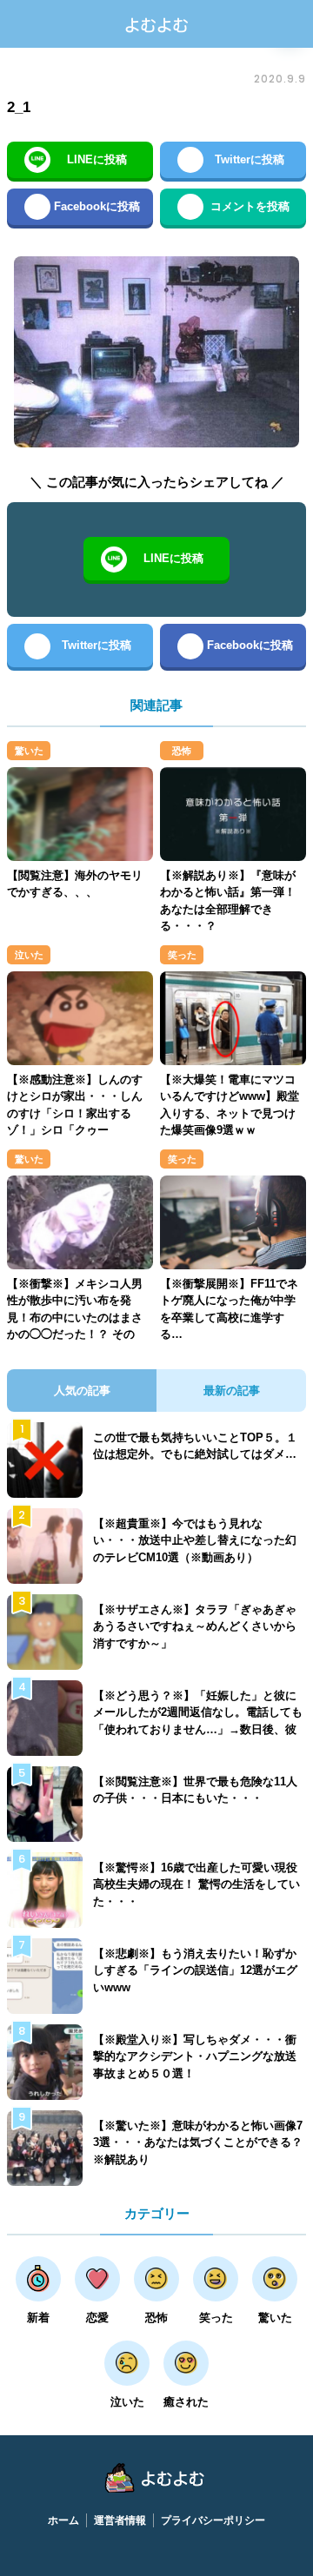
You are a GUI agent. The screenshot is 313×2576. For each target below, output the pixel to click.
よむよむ (156, 24)
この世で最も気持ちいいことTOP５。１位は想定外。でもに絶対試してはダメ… (195, 1446)
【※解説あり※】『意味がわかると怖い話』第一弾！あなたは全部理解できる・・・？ (228, 901)
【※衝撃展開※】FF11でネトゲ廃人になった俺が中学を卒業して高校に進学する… (229, 1309)
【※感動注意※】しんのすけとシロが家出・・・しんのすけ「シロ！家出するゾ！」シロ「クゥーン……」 (75, 1113)
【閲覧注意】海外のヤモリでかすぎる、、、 (75, 884)
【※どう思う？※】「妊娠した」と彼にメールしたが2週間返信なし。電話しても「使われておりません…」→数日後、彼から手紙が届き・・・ (198, 1721)
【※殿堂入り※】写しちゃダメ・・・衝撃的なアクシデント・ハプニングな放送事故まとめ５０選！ (195, 2056)
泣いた (29, 955)
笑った (182, 955)
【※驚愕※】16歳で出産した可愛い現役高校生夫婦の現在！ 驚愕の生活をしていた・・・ (196, 1884)
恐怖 (182, 751)
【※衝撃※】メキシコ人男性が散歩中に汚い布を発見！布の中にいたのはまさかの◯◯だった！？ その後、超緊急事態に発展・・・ (75, 1326)
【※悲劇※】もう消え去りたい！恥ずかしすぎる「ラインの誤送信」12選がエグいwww (195, 1970)
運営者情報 (120, 2520)
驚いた (29, 751)
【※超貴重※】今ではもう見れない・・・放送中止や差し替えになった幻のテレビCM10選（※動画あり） (195, 1540)
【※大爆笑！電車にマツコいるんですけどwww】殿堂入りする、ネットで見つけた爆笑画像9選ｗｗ (230, 1105)
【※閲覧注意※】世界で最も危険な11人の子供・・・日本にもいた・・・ (195, 1790)
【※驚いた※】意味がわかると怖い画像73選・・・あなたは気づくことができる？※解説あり (198, 2142)
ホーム (63, 2520)
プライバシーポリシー (213, 2520)
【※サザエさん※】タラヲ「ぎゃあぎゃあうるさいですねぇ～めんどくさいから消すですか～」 (195, 1626)
